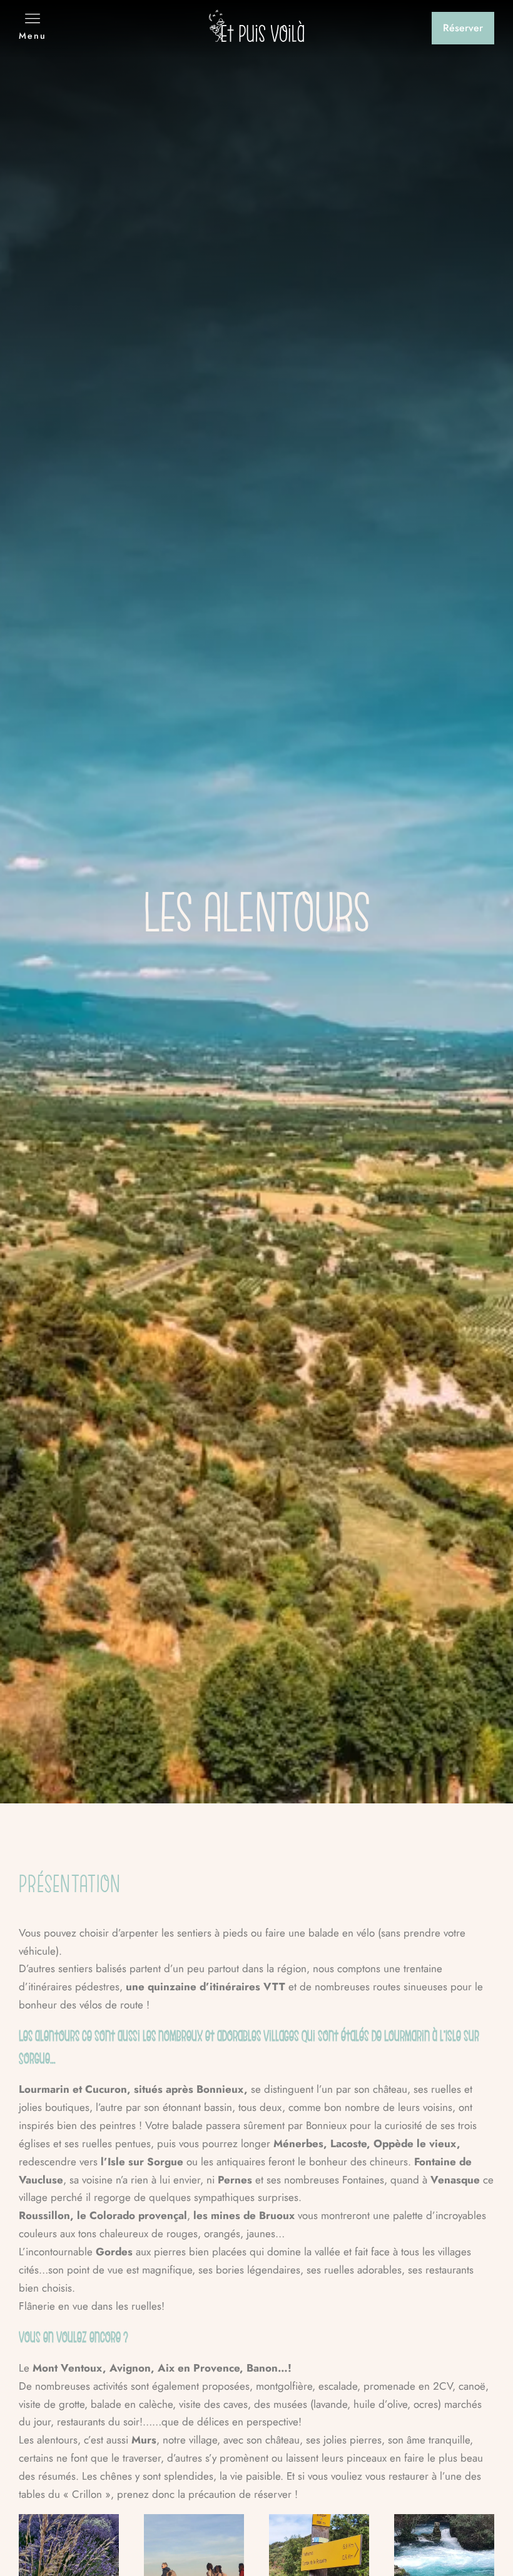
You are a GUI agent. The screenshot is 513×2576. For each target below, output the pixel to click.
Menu (33, 36)
